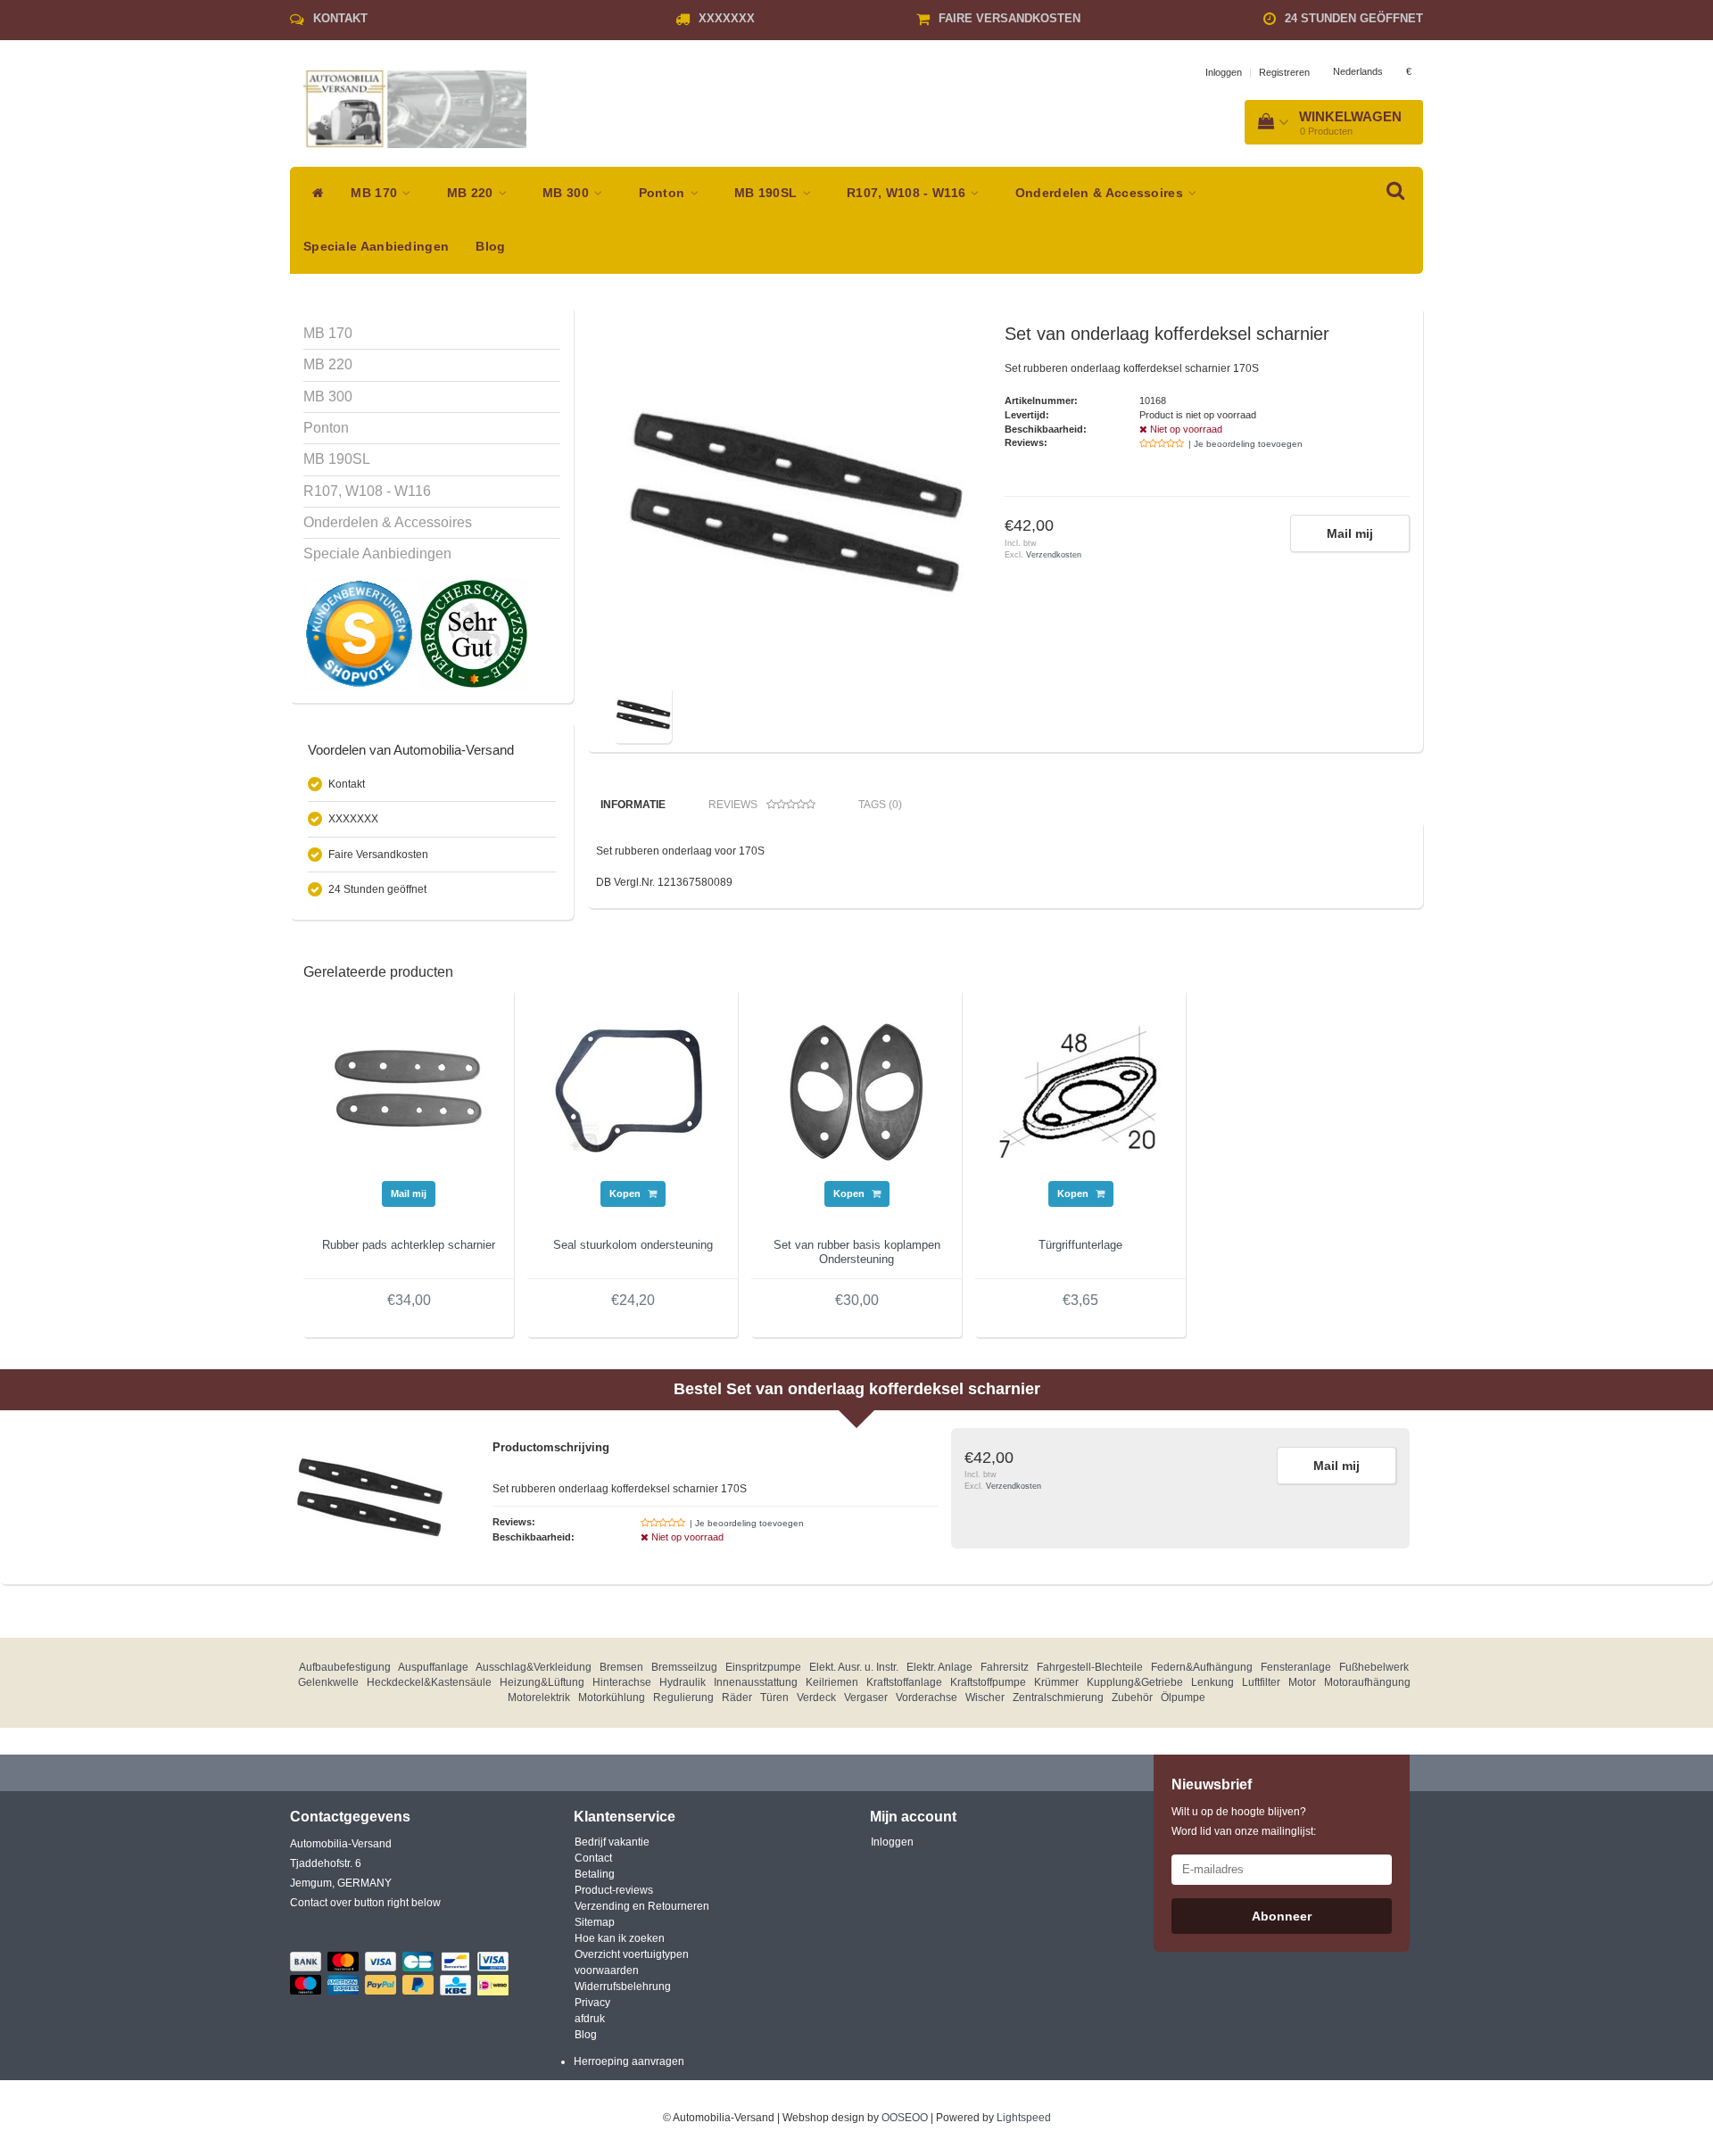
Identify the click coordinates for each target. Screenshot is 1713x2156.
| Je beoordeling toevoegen (1245, 444)
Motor (1302, 1682)
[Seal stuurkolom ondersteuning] (633, 1091)
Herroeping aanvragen (629, 2061)
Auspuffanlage (433, 1667)
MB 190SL (768, 193)
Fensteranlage (1296, 1667)
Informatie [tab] (633, 805)
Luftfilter (1261, 1682)
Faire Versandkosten (1010, 18)
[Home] (314, 194)
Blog (490, 247)
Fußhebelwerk (1374, 1667)
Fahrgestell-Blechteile (1090, 1667)
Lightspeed (1024, 2118)
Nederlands (1358, 71)
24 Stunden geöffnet (1354, 18)
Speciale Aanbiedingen (376, 247)
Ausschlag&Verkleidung (534, 1667)
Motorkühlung (612, 1698)
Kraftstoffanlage (904, 1682)
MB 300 (567, 193)
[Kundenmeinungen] (360, 633)
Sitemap (595, 1922)
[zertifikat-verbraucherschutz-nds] (473, 633)
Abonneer (1282, 1916)
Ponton (664, 193)
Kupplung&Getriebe (1135, 1682)
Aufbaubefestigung (345, 1667)
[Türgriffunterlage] (1080, 1091)
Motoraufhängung (1367, 1682)
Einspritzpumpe (763, 1667)
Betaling (595, 1874)
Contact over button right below (365, 1903)
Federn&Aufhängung (1202, 1667)
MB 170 (376, 193)
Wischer (985, 1698)
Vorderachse (927, 1698)
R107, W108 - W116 (908, 193)
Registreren (1284, 72)
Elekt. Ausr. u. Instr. (854, 1667)
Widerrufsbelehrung (623, 1987)
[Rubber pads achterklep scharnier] (409, 1091)
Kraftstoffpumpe (988, 1682)
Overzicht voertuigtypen (632, 1954)
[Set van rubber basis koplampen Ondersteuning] (856, 1091)
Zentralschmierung (1058, 1698)
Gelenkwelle (328, 1682)
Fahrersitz (1005, 1667)
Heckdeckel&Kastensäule (429, 1682)
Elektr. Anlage (939, 1667)
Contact (593, 1858)
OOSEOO (905, 2118)
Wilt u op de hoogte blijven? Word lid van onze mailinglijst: (1244, 1821)
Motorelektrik (539, 1698)
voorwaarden (607, 1970)
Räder (737, 1698)
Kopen (626, 1194)
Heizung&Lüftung (542, 1682)
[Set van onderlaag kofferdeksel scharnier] (792, 502)
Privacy (592, 2003)
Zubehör (1132, 1698)
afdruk (590, 2019)
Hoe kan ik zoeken (620, 1938)
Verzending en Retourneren (642, 1906)
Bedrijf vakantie (612, 1842)
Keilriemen (832, 1682)
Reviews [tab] (733, 805)
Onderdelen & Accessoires (1101, 193)
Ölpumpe (1183, 1698)
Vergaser (866, 1698)
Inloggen (1224, 72)
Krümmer (1056, 1682)
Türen (774, 1698)
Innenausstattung (756, 1682)
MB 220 (472, 193)
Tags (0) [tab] (880, 805)
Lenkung (1212, 1682)
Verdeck (816, 1698)
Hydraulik (683, 1682)
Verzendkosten (1054, 555)
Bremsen (621, 1667)
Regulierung (683, 1698)
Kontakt (340, 18)
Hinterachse (622, 1682)
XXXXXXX (727, 18)
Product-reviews (614, 1890)
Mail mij (1350, 533)
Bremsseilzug (684, 1667)
